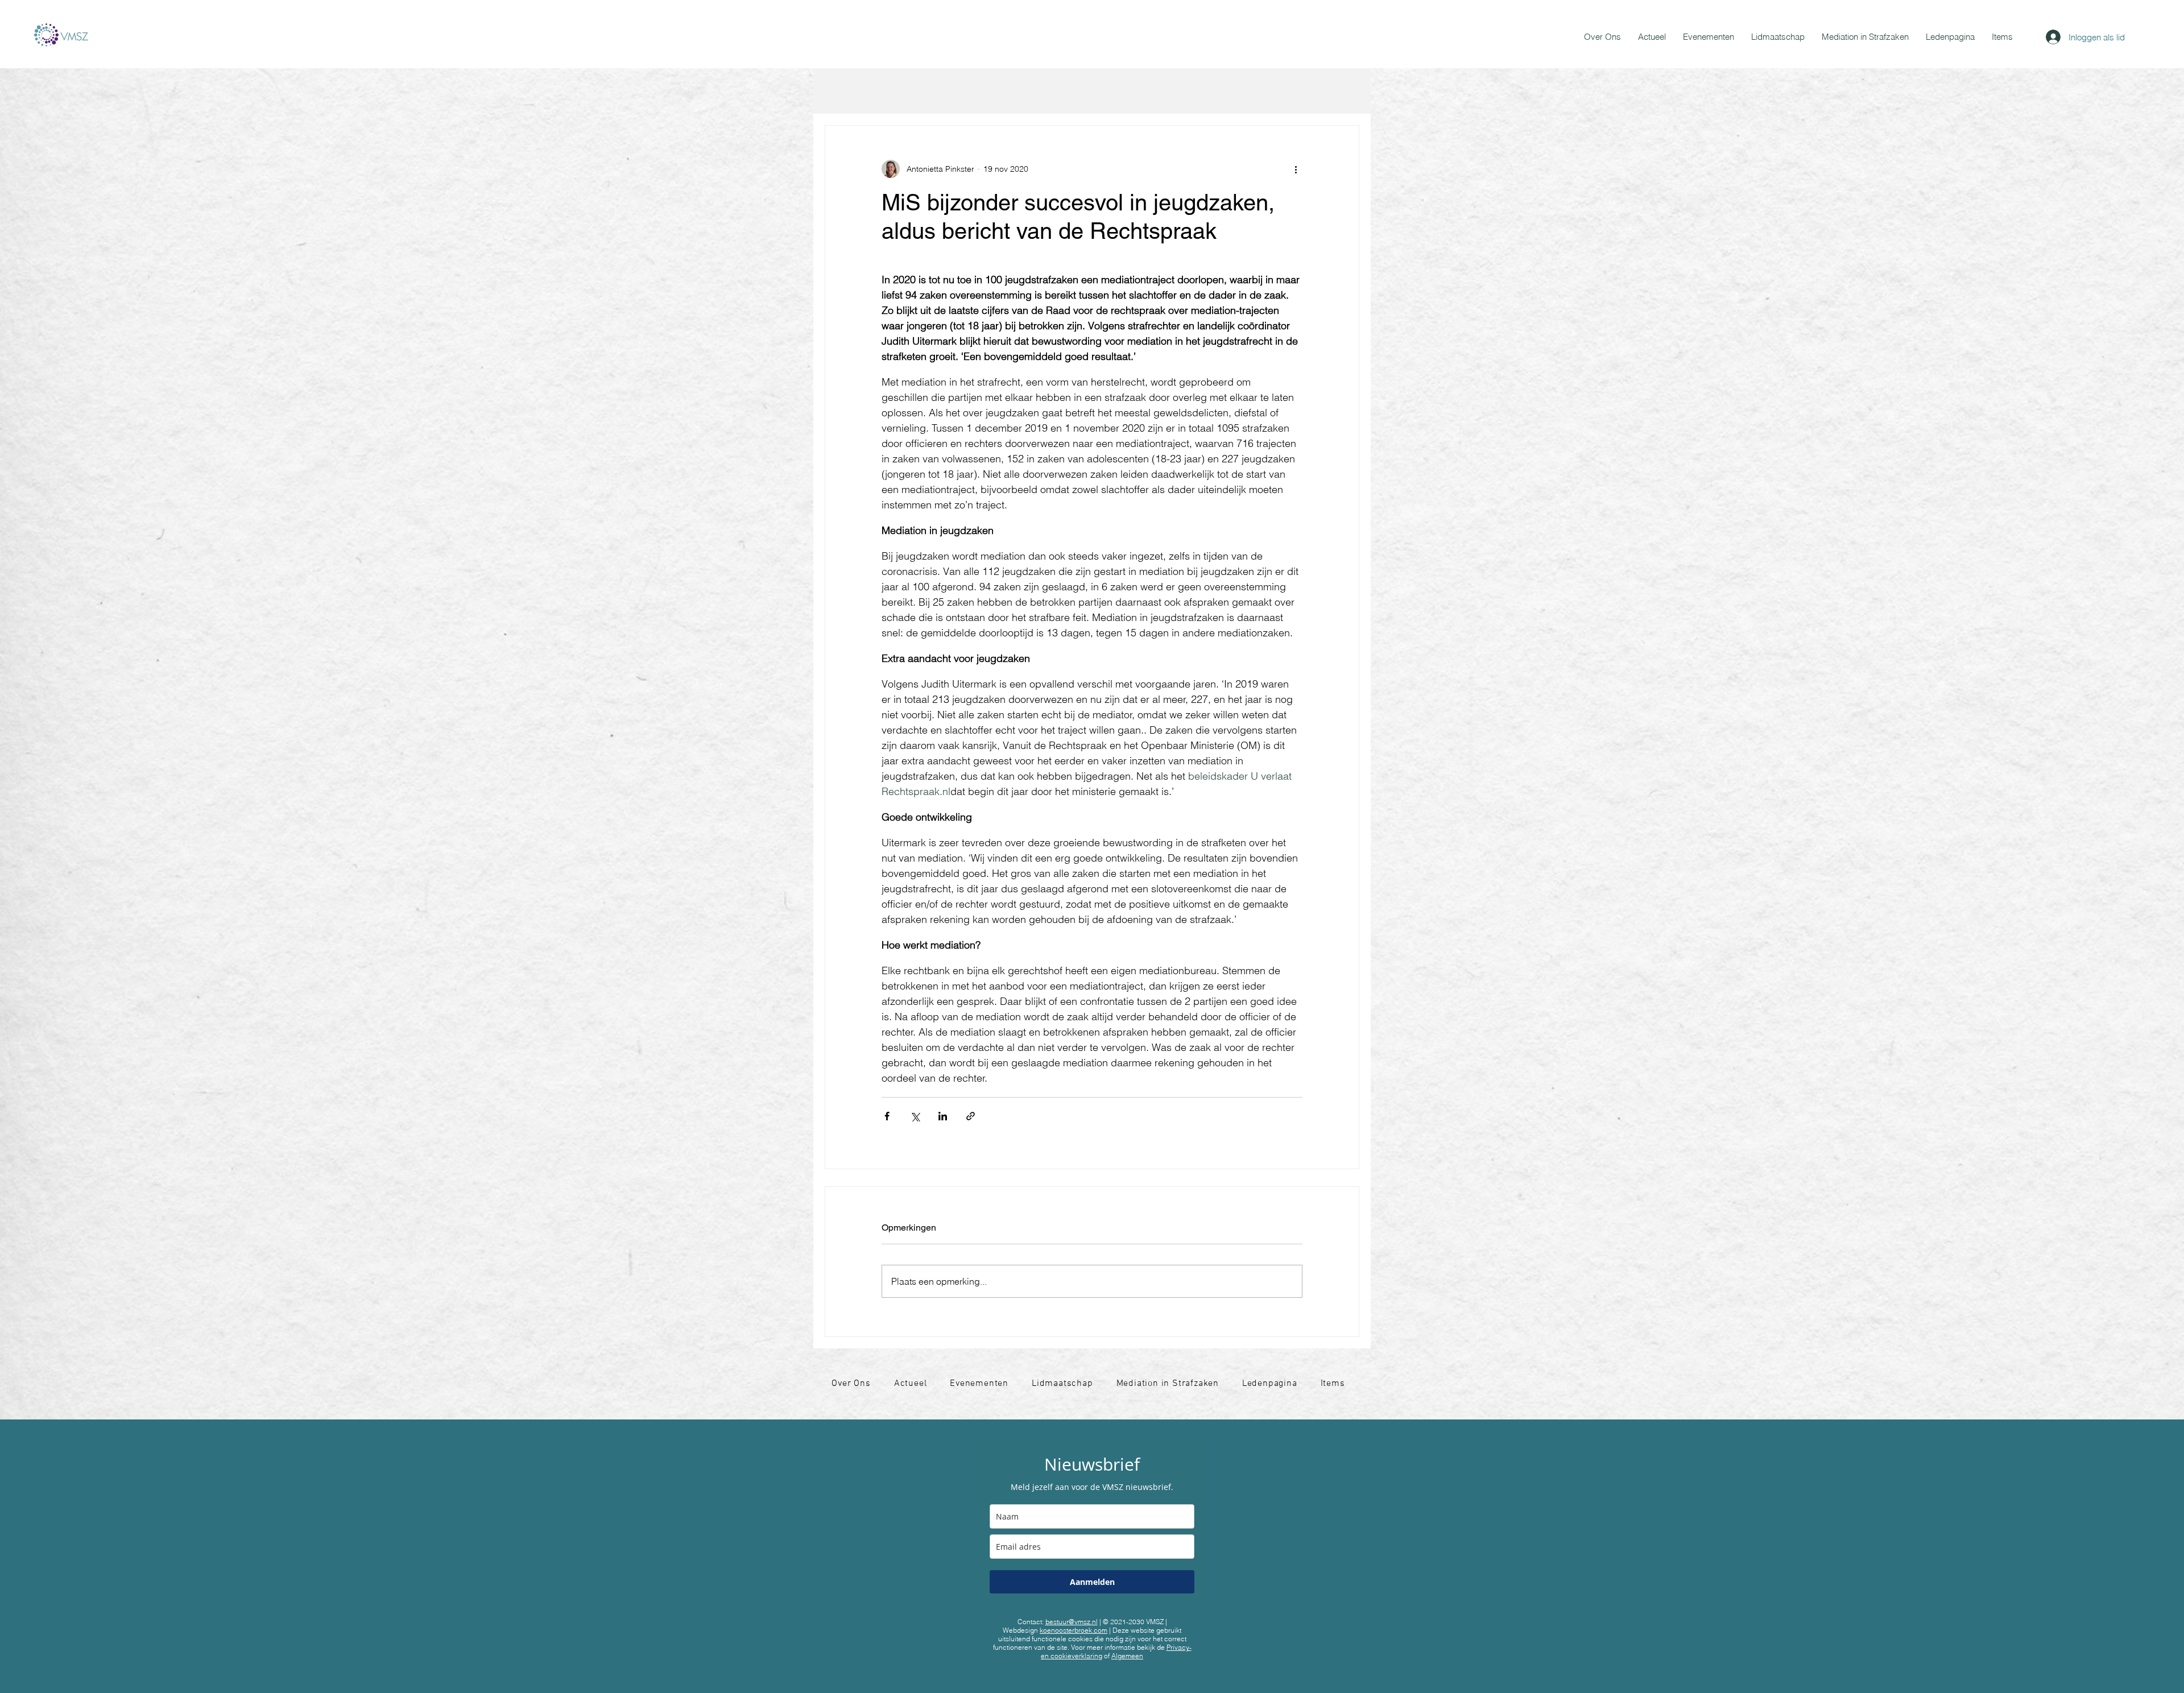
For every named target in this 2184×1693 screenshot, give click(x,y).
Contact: (1058, 1622)
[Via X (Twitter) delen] (915, 1116)
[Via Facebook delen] (887, 1116)
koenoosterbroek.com (1074, 1630)
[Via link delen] (971, 1116)
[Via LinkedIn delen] (943, 1116)
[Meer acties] (1296, 169)
